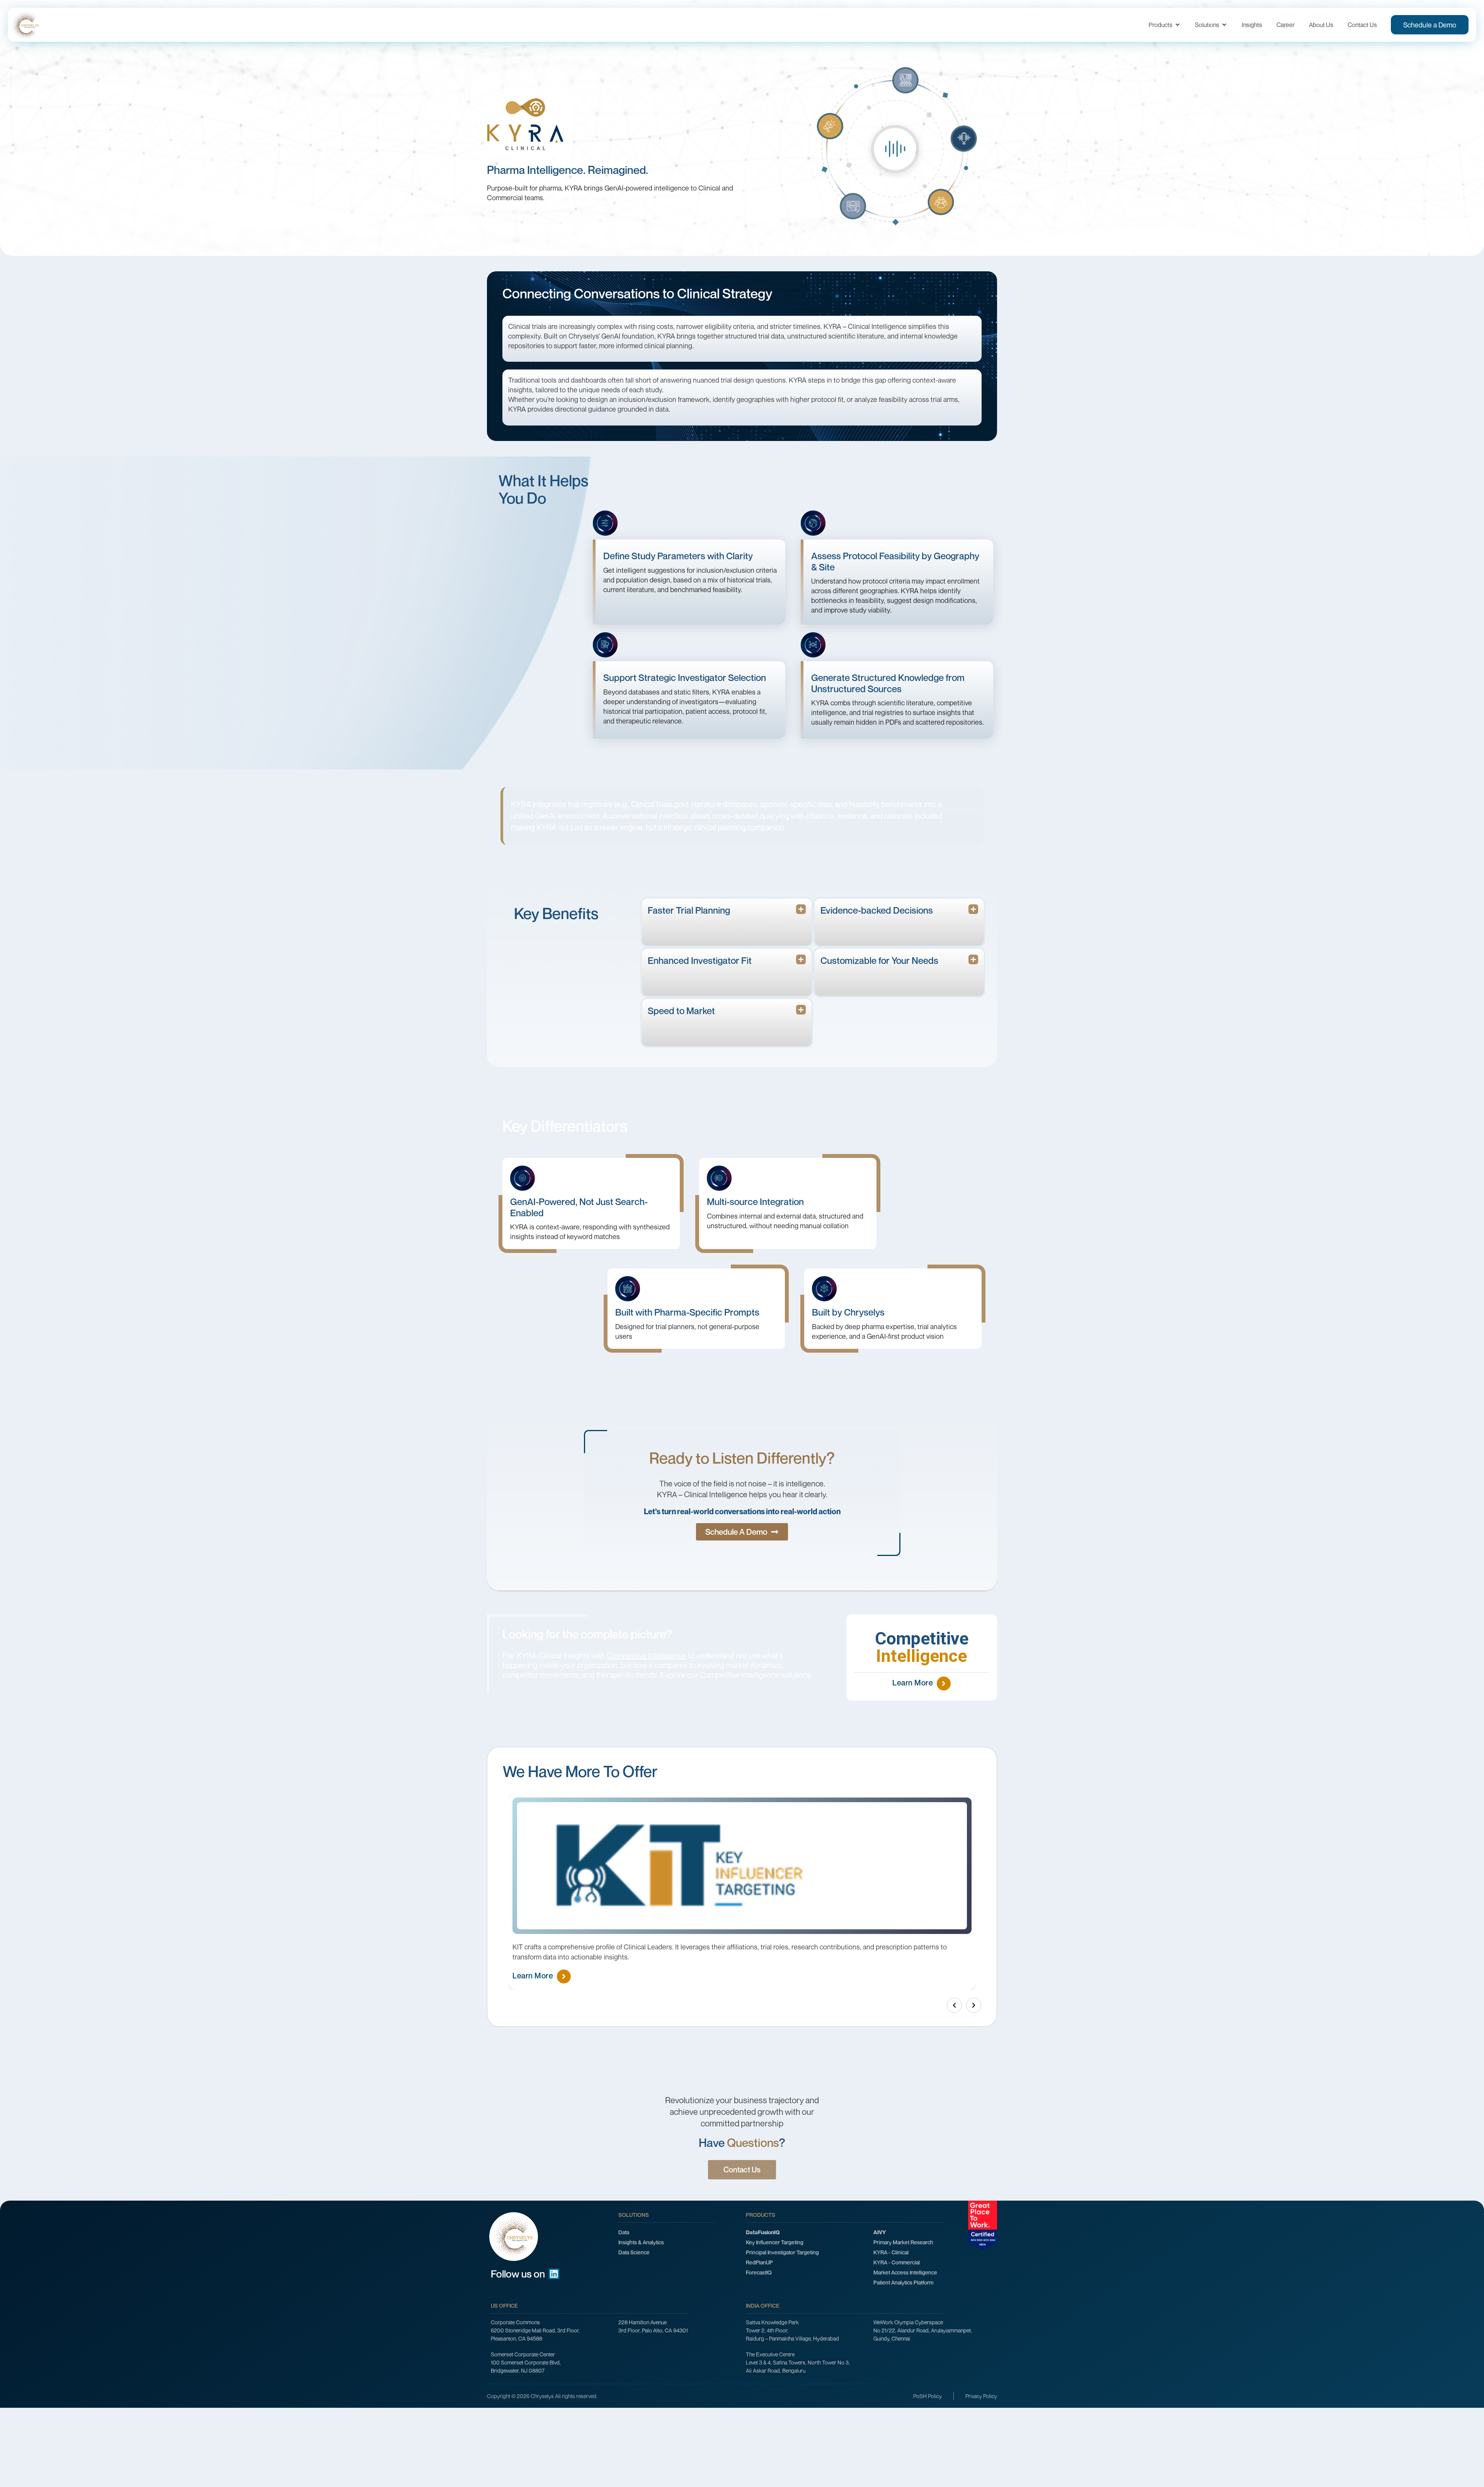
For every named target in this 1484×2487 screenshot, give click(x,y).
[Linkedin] (554, 2274)
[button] (954, 2005)
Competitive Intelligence (647, 1655)
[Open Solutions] (1224, 25)
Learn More (913, 1683)
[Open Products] (1178, 25)
